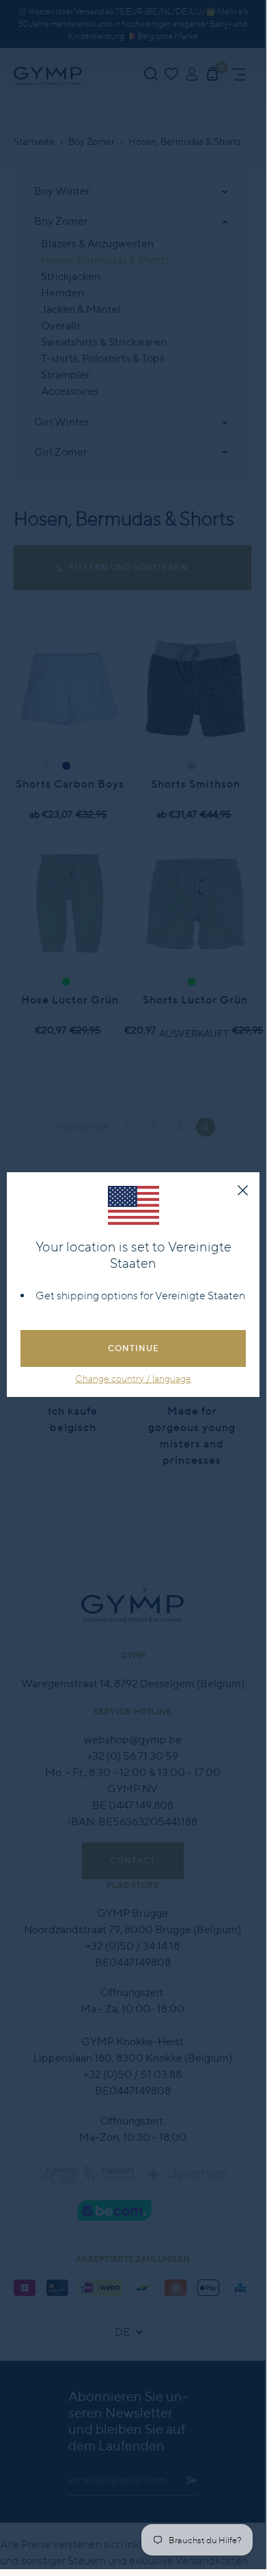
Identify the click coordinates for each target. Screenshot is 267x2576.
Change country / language (133, 1379)
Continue (133, 1348)
